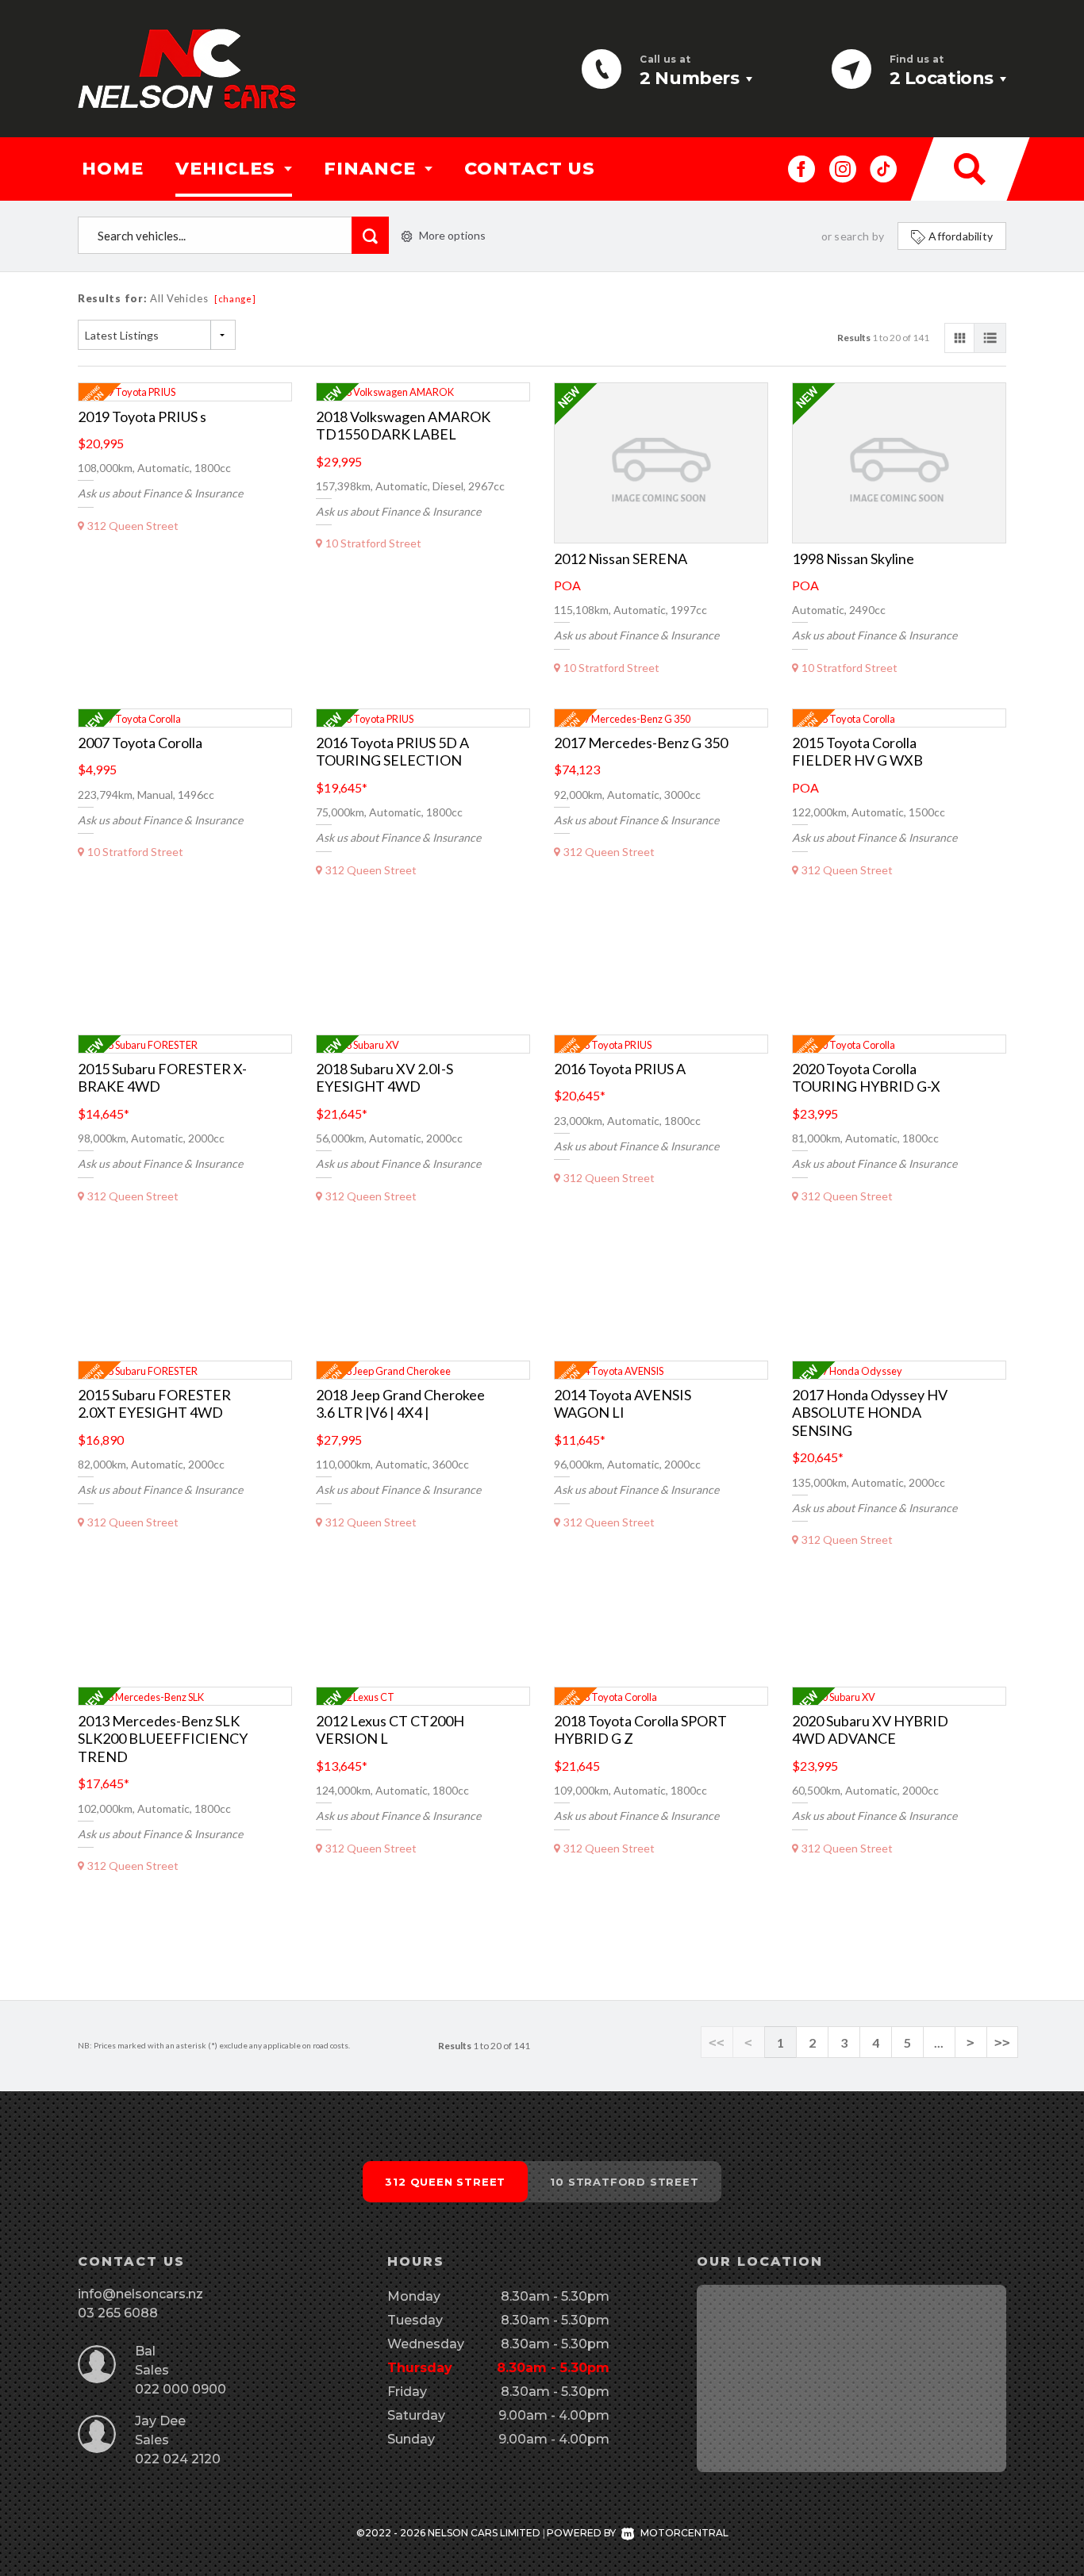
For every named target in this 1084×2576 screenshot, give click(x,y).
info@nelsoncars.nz (140, 2294)
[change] (235, 299)
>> (1002, 2042)
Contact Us (530, 169)
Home (113, 169)
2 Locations (942, 78)
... (939, 2042)
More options (452, 235)
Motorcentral (684, 2533)
